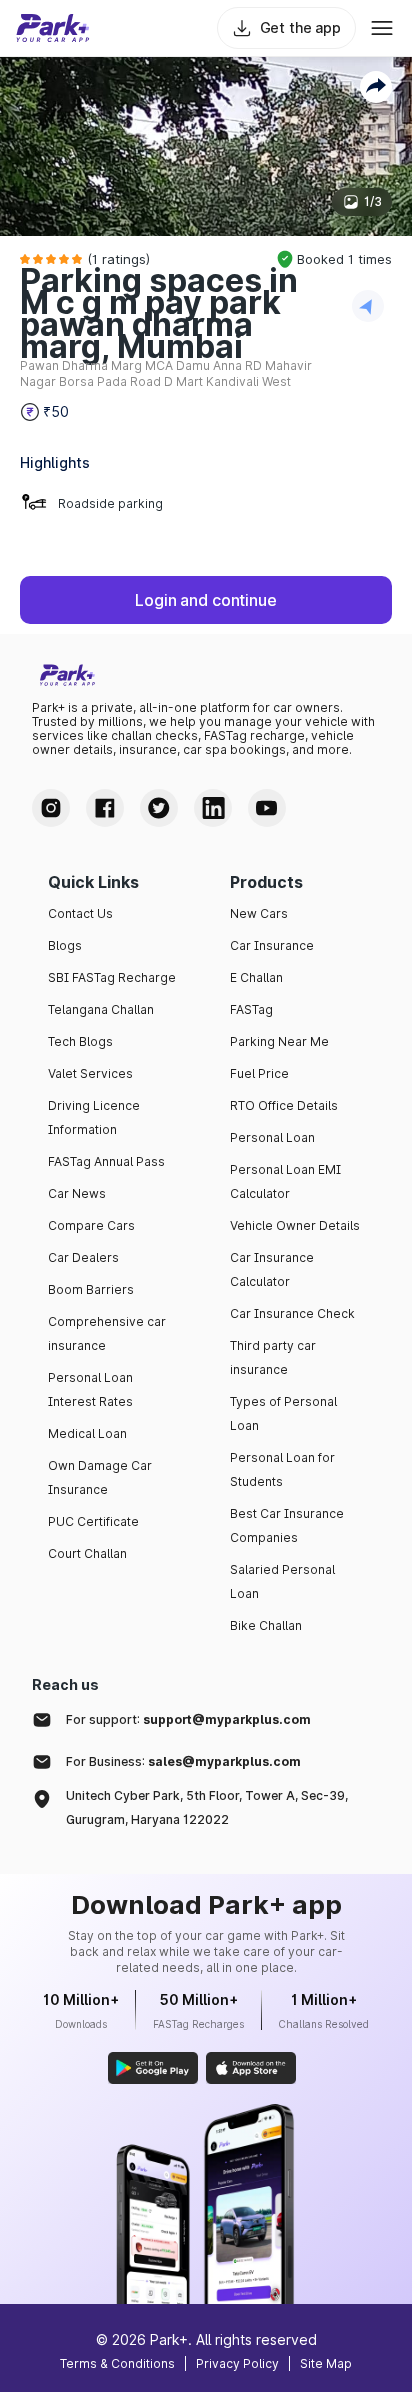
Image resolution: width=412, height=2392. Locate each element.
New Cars (259, 913)
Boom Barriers (91, 1289)
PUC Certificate (93, 1521)
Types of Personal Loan (283, 1413)
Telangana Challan (101, 1009)
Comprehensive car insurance (107, 1333)
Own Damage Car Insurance (100, 1477)
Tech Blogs (80, 1041)
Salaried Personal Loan (282, 1581)
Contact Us (80, 913)
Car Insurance (272, 945)
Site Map (326, 2363)
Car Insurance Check (292, 1313)
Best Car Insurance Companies (287, 1525)
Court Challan (87, 1553)
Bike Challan (266, 1625)
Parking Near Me (279, 1041)
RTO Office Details (284, 1105)
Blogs (65, 945)
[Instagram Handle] (51, 808)
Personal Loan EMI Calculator (285, 1181)
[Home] (53, 28)
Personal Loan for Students (282, 1469)
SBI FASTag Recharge (112, 977)
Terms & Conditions (117, 2363)
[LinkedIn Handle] (213, 808)
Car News (77, 1193)
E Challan (256, 977)
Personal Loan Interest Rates (90, 1389)
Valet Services (90, 1073)
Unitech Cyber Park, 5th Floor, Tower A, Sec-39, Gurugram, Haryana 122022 (207, 1807)
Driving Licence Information (94, 1117)
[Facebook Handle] (105, 808)
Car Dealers (83, 1257)
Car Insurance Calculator (272, 1269)
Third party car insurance (273, 1357)
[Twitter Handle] (159, 808)
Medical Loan (87, 1433)
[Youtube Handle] (267, 808)
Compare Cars (91, 1225)
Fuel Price (259, 1073)
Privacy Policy (237, 2363)
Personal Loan (272, 1137)
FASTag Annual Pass (106, 1161)
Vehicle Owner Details (295, 1225)
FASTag (251, 1009)
